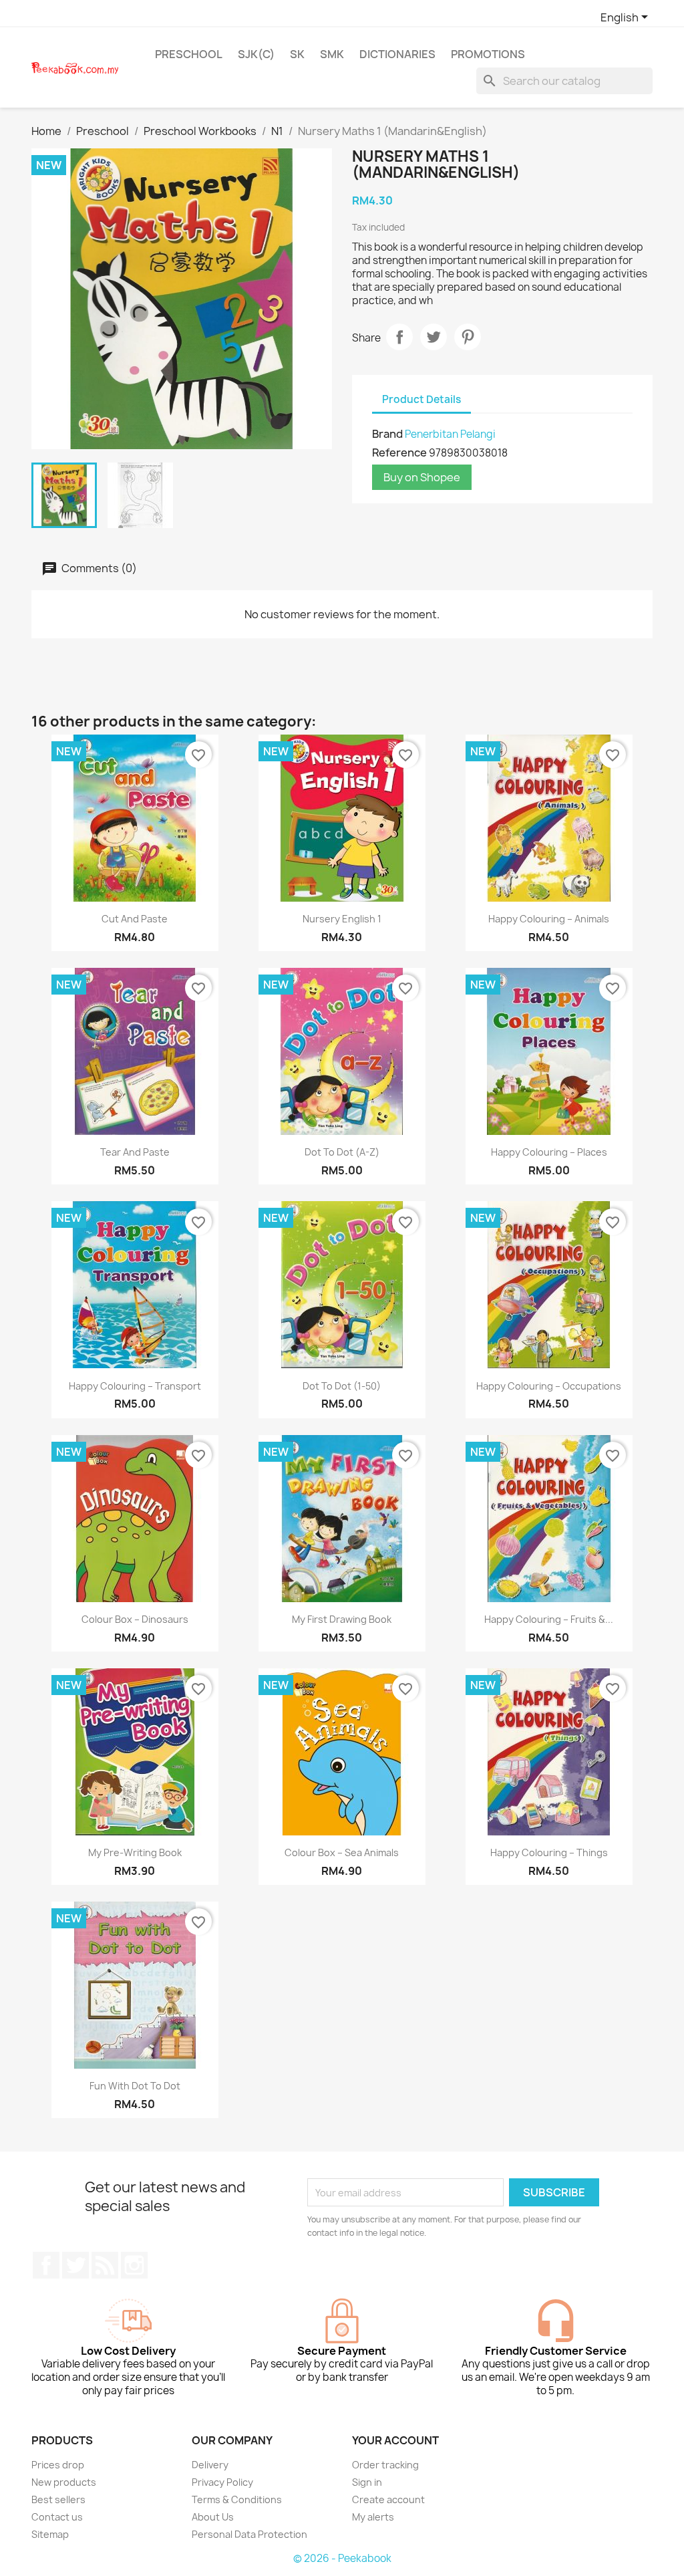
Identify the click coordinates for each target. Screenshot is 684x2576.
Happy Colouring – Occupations (549, 1386)
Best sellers (58, 2499)
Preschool (189, 54)
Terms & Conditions (237, 2499)
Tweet (434, 337)
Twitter (75, 2265)
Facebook (46, 2265)
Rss (105, 2265)
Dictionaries (397, 54)
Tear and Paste (135, 1152)
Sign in (367, 2482)
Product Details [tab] (421, 399)
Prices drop (58, 2465)
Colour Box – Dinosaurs (135, 1619)
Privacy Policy (222, 2482)
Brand (387, 434)
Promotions (488, 54)
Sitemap (50, 2534)
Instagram (134, 2265)
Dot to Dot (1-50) (342, 1386)
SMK (332, 54)
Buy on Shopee (422, 477)
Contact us (57, 2517)
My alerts (373, 2517)
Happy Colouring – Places (549, 1152)
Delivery (210, 2465)
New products (64, 2482)
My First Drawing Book (342, 1619)
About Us (213, 2517)
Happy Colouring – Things (549, 1852)
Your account (395, 2440)
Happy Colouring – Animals (549, 919)
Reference (399, 453)
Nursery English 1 (342, 919)
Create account (388, 2499)
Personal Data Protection (249, 2534)
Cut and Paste (135, 919)
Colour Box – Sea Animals (342, 1852)
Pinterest (468, 337)
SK (297, 54)
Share (399, 337)
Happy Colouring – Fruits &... (549, 1619)
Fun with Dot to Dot (135, 2086)
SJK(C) (256, 54)
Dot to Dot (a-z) (342, 1152)
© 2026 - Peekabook (342, 2558)
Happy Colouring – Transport (135, 1386)
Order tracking (385, 2465)
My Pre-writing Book (135, 1852)
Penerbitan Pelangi (450, 434)
